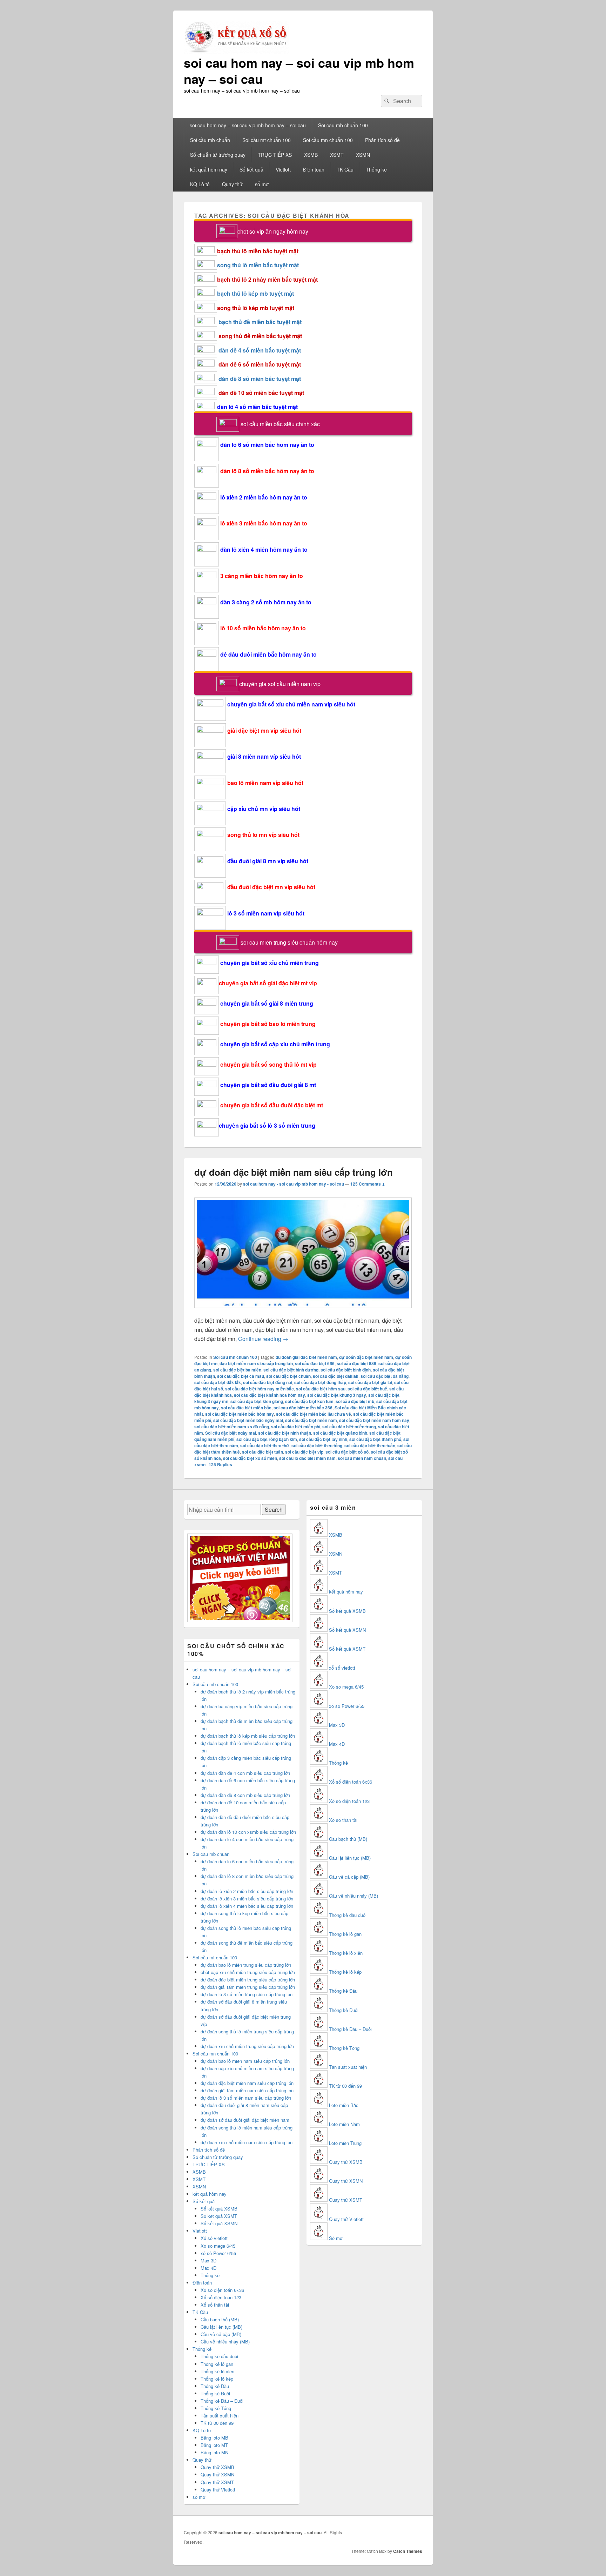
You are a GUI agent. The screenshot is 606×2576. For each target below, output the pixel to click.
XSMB (311, 155)
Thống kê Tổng (216, 2408)
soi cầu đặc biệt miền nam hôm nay (374, 1420)
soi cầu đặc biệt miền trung (349, 1427)
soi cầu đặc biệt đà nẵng (385, 1376)
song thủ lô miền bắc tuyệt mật (258, 265)
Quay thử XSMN (217, 2474)
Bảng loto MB (214, 2438)
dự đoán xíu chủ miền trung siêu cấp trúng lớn (247, 2046)
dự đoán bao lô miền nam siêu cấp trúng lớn (245, 2061)
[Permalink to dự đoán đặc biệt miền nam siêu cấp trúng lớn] (303, 1311)
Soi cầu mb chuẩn (210, 140)
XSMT (337, 155)
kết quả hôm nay (209, 169)
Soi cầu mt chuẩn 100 (267, 140)
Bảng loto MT (214, 2445)
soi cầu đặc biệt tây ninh (323, 1439)
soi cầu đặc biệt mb (355, 1401)
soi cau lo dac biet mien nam (307, 1458)
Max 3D (208, 2260)
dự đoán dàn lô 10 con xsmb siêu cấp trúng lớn (248, 1832)
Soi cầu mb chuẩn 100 (343, 125)
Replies (220, 1464)
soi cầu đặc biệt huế (367, 1389)
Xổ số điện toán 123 (221, 2297)
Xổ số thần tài (215, 2305)
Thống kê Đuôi (215, 2393)
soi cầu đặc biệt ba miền (237, 1370)
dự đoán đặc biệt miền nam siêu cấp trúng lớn (294, 1172)
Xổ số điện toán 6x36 (351, 1782)
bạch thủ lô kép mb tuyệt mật (255, 293)
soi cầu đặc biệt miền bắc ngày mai (248, 1420)
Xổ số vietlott (214, 2238)
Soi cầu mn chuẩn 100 (328, 140)
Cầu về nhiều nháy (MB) (225, 2342)
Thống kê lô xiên (217, 2371)
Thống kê (376, 169)
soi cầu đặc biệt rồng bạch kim (267, 1439)
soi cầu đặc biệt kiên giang (257, 1401)
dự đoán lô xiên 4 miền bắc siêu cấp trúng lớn (247, 1906)
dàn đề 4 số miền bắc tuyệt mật (260, 350)
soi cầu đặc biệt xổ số (347, 1452)
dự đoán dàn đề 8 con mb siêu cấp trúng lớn (245, 1795)
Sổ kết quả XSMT (219, 2216)
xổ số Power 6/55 (218, 2253)
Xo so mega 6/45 (218, 2246)
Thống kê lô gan (217, 2364)
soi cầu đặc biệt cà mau (241, 1376)
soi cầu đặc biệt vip (304, 1452)
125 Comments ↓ (368, 1184)
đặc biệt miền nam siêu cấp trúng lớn (256, 1363)
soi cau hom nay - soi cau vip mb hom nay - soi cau (294, 1184)
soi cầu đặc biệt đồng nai (268, 1382)
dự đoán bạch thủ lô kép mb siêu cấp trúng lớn (248, 1736)
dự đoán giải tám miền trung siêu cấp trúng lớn (248, 1987)
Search (274, 1510)
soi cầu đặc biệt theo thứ (265, 1445)
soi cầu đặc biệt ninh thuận (285, 1433)
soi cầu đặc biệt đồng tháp (320, 1382)
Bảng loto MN (214, 2452)
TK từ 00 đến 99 (217, 2423)
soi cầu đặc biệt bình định (346, 1370)
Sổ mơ (336, 2238)
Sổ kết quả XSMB (219, 2209)
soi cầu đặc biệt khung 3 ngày (337, 1395)
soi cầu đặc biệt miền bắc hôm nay (240, 1414)
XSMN (363, 155)
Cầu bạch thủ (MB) (220, 2319)
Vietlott (283, 169)
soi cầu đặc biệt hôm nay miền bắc (260, 1389)
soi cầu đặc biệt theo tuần (370, 1445)
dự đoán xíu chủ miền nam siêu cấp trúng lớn (247, 2142)
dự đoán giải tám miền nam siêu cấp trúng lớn (247, 2090)
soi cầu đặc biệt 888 (356, 1363)
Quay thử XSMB (217, 2467)
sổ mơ (262, 184)
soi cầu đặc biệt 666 (315, 1363)
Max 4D (208, 2268)
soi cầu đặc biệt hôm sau (321, 1389)
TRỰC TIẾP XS (275, 155)
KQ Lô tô (200, 184)
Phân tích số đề (382, 140)
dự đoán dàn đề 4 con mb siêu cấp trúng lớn (245, 1773)
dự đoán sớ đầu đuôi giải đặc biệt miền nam (245, 2120)
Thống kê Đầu (215, 2386)
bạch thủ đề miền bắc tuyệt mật (260, 322)
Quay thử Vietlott (218, 2490)
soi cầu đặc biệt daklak (336, 1376)
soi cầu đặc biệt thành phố (375, 1439)
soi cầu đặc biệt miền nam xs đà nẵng (232, 1427)
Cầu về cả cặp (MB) (221, 2334)
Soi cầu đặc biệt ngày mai (231, 1433)
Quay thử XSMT (217, 2482)
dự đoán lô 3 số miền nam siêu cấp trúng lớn (246, 2098)
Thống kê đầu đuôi (219, 2356)
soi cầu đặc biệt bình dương (291, 1370)
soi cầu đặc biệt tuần (262, 1452)
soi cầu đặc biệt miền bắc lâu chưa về (314, 1414)
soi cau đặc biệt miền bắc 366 (303, 1408)
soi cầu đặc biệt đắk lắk (218, 1382)
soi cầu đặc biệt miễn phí (296, 1427)
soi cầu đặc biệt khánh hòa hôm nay (270, 1395)
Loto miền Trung (345, 2143)
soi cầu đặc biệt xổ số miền (250, 1458)
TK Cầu (345, 169)
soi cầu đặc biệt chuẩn (288, 1376)
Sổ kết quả (251, 169)
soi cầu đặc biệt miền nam (311, 1420)
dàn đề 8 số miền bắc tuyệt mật (260, 379)
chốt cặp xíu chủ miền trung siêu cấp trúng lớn (248, 1972)
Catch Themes (408, 2551)
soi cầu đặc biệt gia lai (370, 1382)
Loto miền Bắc (344, 2105)
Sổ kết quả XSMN (219, 2223)
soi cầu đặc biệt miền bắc (246, 1408)
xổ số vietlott (342, 1668)
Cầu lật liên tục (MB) (221, 2327)
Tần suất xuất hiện (220, 2416)
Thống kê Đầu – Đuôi (222, 2401)
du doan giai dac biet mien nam (306, 1357)
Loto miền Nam (344, 2124)
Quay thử (232, 184)
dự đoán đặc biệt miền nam (366, 1357)
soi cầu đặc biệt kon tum (309, 1401)
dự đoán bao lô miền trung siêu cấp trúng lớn (246, 1965)
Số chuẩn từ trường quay (218, 155)
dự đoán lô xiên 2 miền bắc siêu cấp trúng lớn (247, 1891)
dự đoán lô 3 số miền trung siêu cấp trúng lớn (247, 1994)
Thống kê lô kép (217, 2379)
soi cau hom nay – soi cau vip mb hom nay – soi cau (299, 71)
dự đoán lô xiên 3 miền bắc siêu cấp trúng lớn (247, 1899)
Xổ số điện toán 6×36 (222, 2290)
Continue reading (263, 1339)
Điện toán (314, 169)
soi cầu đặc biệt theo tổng (317, 1445)
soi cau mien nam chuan (362, 1458)
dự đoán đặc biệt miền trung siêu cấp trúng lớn (248, 1980)
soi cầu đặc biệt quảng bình (340, 1433)
